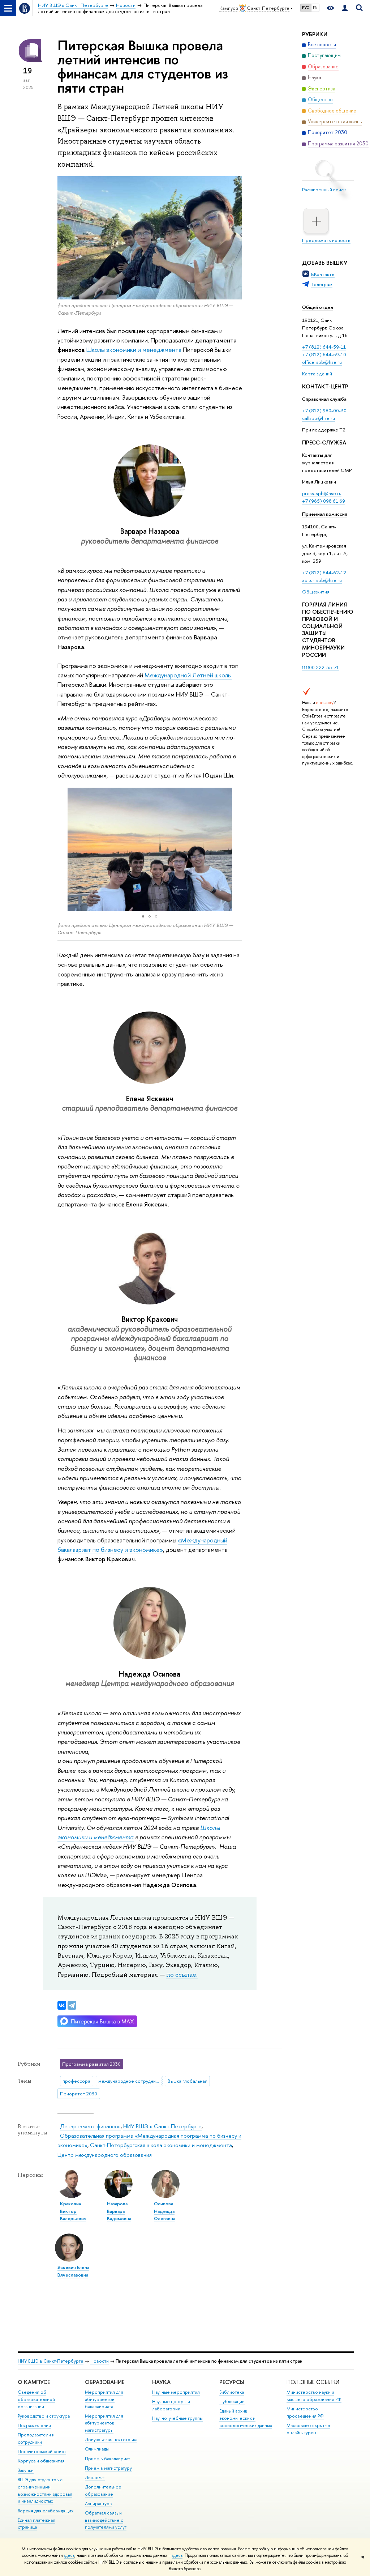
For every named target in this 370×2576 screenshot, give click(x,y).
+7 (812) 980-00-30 (324, 410)
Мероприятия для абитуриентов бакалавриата (104, 2399)
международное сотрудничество (130, 2081)
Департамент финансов (90, 2126)
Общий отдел (318, 307)
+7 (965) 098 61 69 (324, 501)
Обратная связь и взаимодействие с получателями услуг (106, 2520)
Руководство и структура (44, 2416)
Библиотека (232, 2392)
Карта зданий (317, 374)
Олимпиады (97, 2449)
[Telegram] (72, 2005)
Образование (105, 2382)
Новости (100, 2361)
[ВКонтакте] (62, 2005)
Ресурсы (232, 2382)
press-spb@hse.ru (322, 493)
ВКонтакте (323, 274)
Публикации (232, 2402)
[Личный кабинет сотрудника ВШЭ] (345, 8)
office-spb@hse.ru (322, 362)
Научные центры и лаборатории (171, 2405)
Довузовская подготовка (111, 2439)
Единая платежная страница (36, 2524)
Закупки (26, 2470)
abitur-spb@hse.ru (322, 580)
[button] (64, 849)
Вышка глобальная (188, 2081)
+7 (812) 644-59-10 (324, 354)
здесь (69, 2555)
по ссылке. (182, 1975)
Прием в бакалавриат (107, 2459)
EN (315, 8)
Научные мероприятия (176, 2392)
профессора (76, 2081)
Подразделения (34, 2425)
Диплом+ (95, 2477)
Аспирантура (98, 2503)
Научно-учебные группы (177, 2418)
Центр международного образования (105, 2155)
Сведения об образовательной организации (36, 2399)
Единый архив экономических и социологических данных (246, 2418)
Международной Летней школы (188, 675)
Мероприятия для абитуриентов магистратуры (104, 2423)
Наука (161, 2382)
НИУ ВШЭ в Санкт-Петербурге (162, 2126)
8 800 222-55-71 (320, 667)
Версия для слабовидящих (46, 2511)
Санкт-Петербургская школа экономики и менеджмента (161, 2145)
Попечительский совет (42, 2451)
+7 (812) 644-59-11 (324, 347)
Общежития (316, 592)
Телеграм (322, 284)
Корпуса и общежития (41, 2461)
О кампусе (34, 2382)
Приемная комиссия (325, 514)
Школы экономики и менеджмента (135, 350)
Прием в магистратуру (108, 2468)
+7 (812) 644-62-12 (324, 572)
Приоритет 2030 (79, 2094)
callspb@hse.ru (319, 418)
